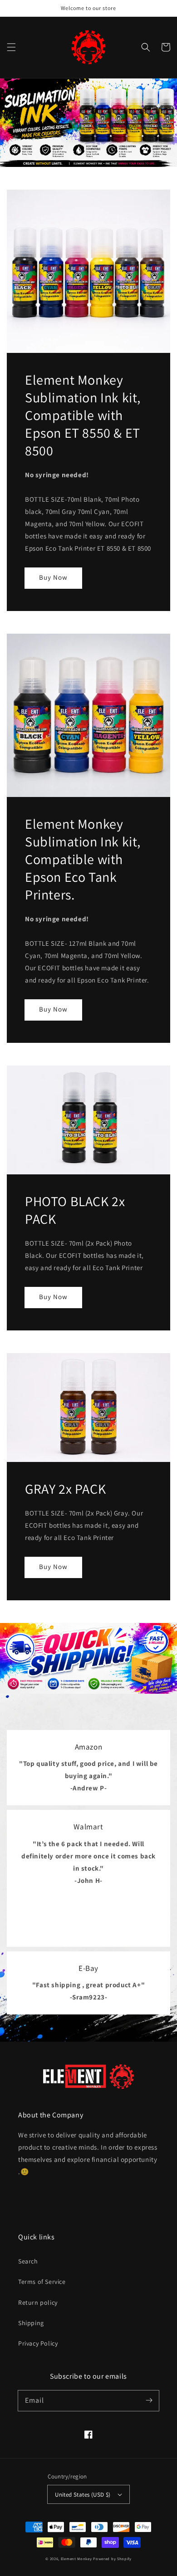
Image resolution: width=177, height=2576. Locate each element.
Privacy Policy (38, 2343)
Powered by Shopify (112, 2559)
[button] (11, 47)
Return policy (38, 2302)
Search (28, 2261)
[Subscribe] (149, 2400)
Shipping (31, 2323)
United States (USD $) (83, 2495)
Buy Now (53, 577)
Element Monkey (76, 2559)
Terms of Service (42, 2282)
